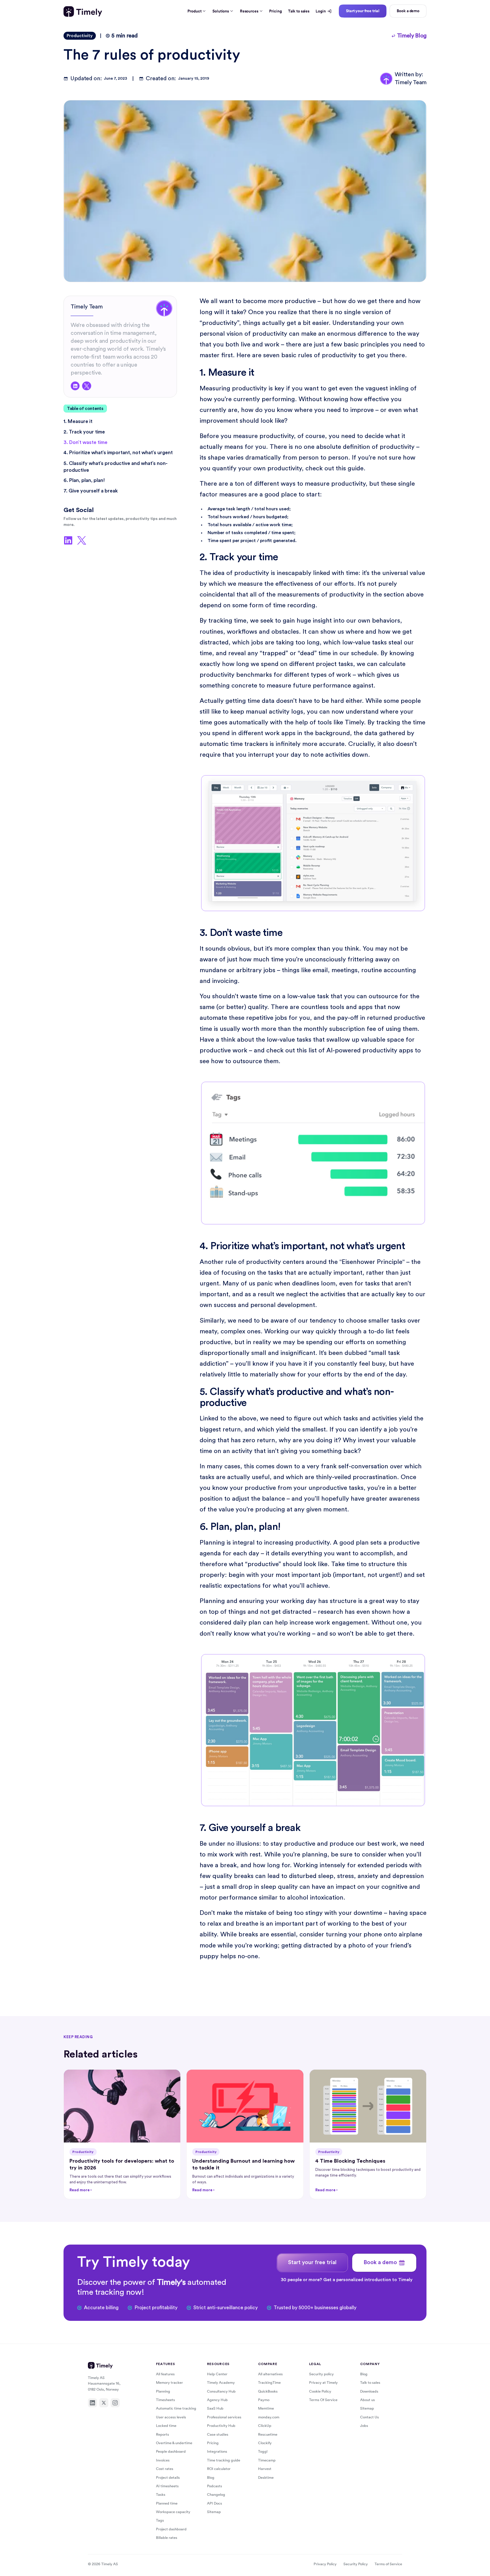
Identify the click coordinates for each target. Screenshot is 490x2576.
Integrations (217, 2451)
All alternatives (270, 2374)
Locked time (166, 2426)
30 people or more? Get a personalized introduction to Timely (347, 2280)
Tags (160, 2520)
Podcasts (215, 2486)
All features (165, 2374)
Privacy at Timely (323, 2383)
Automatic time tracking (176, 2408)
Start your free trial (363, 11)
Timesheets (165, 2400)
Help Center (217, 2374)
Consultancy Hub (221, 2391)
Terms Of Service (323, 2400)
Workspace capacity (173, 2512)
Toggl (263, 2451)
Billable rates (167, 2538)
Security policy (321, 2374)
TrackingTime (269, 2383)
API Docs (215, 2503)
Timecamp (267, 2460)
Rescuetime (268, 2434)
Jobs (364, 2426)
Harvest (265, 2469)
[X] (104, 2403)
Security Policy (356, 2564)
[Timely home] (83, 11)
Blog (211, 2477)
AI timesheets (167, 2486)
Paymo (264, 2400)
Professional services (224, 2417)
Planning (163, 2391)
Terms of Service (388, 2564)
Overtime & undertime (174, 2443)
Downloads (369, 2391)
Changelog (216, 2494)
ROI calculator (219, 2469)
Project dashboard (171, 2529)
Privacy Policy (325, 2564)
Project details (168, 2477)
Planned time (167, 2503)
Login (321, 11)
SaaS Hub (215, 2408)
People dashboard (171, 2451)
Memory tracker (169, 2383)
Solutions (221, 11)
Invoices (163, 2460)
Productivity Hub (221, 2426)
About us (367, 2400)
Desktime (266, 2477)
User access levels (171, 2417)
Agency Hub (217, 2400)
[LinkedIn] (92, 2403)
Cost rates (165, 2469)
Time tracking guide (224, 2460)
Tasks (161, 2494)
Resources (249, 11)
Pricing (275, 11)
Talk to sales (299, 11)
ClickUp (265, 2426)
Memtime (266, 2408)
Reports (162, 2434)
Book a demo (408, 11)
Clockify (265, 2443)
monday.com (269, 2417)
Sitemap (214, 2512)
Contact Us (369, 2417)
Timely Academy (221, 2383)
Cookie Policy (320, 2391)
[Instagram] (115, 2403)
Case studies (218, 2434)
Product (194, 11)
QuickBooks (268, 2391)
